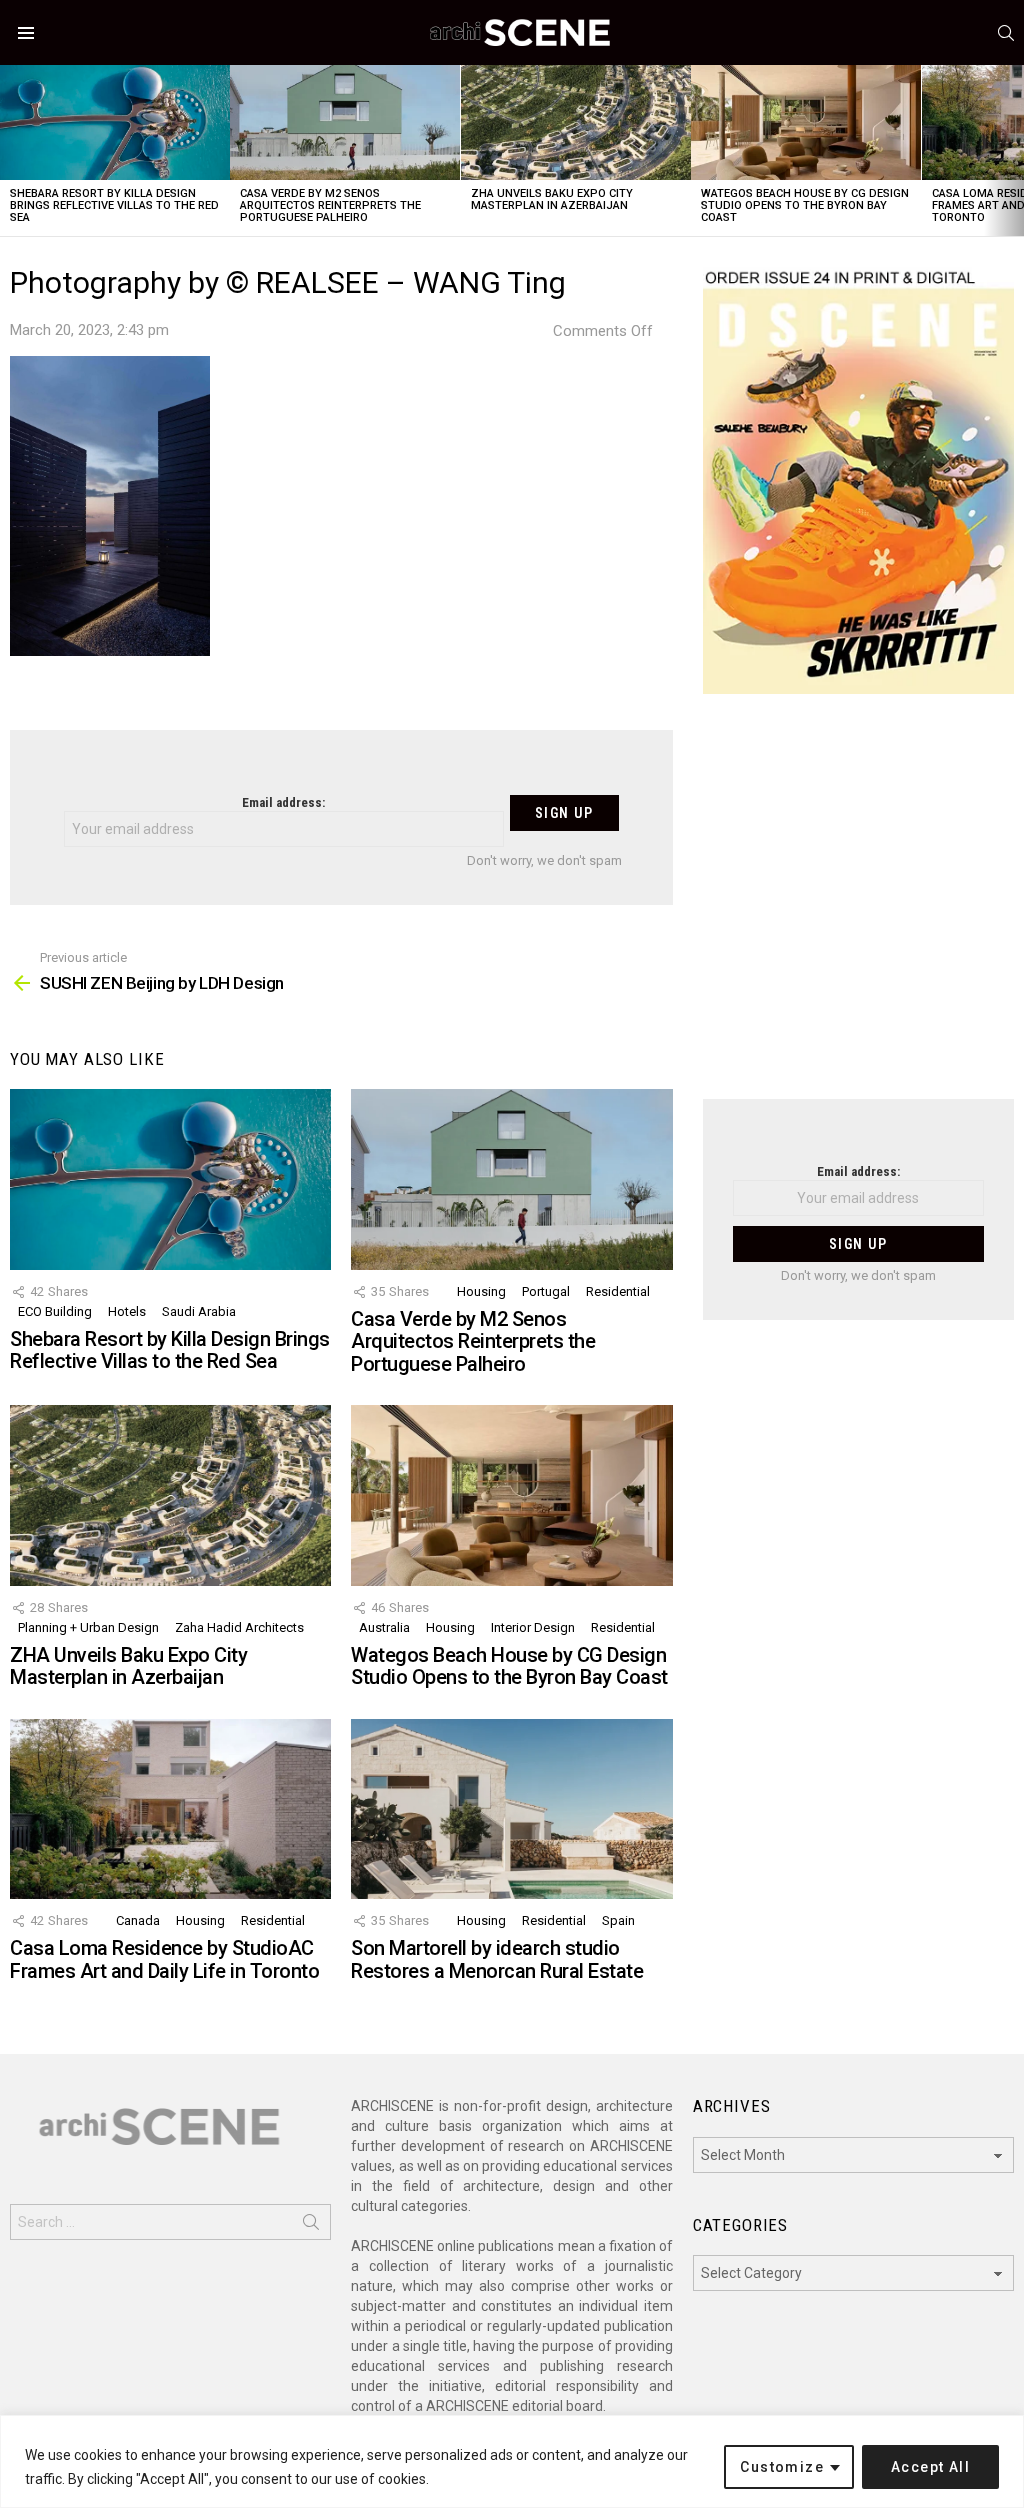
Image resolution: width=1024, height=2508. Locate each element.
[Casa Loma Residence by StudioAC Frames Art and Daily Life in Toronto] (170, 1809)
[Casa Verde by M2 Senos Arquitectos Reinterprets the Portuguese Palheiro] (345, 122)
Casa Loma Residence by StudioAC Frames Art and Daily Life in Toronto (164, 1959)
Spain (618, 1920)
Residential (618, 1291)
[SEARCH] (1006, 33)
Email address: (283, 802)
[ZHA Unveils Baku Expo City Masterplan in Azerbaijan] (576, 122)
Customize (782, 2467)
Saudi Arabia (199, 1311)
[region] (512, 2461)
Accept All (930, 2467)
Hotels (127, 1311)
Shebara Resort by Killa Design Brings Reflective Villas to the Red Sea (114, 205)
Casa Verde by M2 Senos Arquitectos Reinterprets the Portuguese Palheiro (330, 205)
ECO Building (55, 1311)
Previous (10, 150)
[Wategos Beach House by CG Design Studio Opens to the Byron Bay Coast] (806, 122)
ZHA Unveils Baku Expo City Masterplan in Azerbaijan (552, 199)
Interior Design (533, 1627)
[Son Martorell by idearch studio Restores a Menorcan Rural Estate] (511, 1809)
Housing (481, 1291)
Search (311, 2226)
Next (1014, 150)
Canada (138, 1920)
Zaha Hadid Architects (239, 1627)
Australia (384, 1627)
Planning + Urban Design (88, 1627)
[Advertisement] (858, 909)
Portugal (546, 1291)
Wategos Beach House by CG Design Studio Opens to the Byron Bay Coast (805, 205)
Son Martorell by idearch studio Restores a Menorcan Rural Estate (497, 1959)
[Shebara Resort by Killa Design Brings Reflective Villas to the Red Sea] (115, 122)
